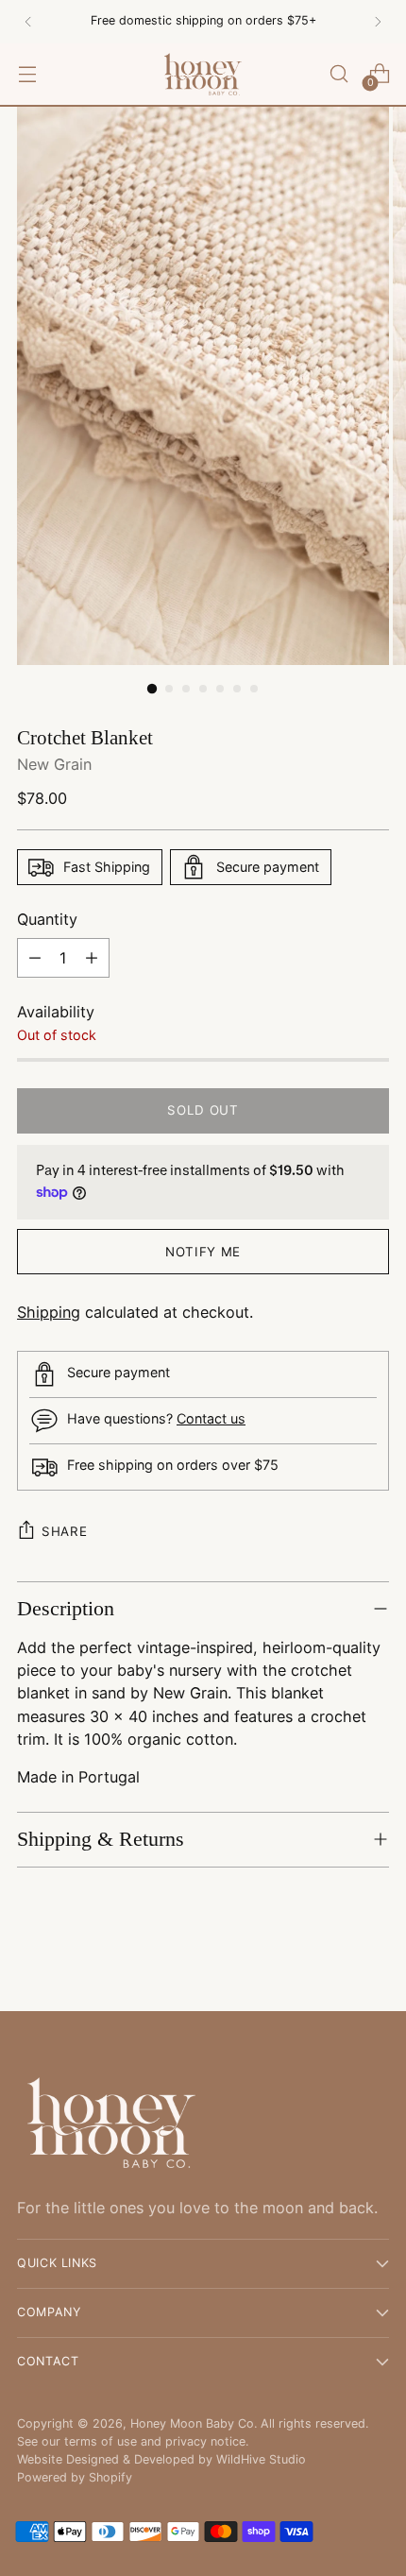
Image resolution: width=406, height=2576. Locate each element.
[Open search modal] (338, 74)
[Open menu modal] (27, 74)
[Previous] (28, 22)
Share (64, 1531)
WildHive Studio (261, 2459)
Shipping (49, 1312)
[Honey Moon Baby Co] (203, 74)
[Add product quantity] (92, 958)
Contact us (211, 1418)
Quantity (47, 919)
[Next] (378, 22)
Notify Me (203, 1252)
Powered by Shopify (75, 2477)
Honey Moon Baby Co (192, 2423)
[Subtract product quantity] (35, 958)
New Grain (54, 764)
